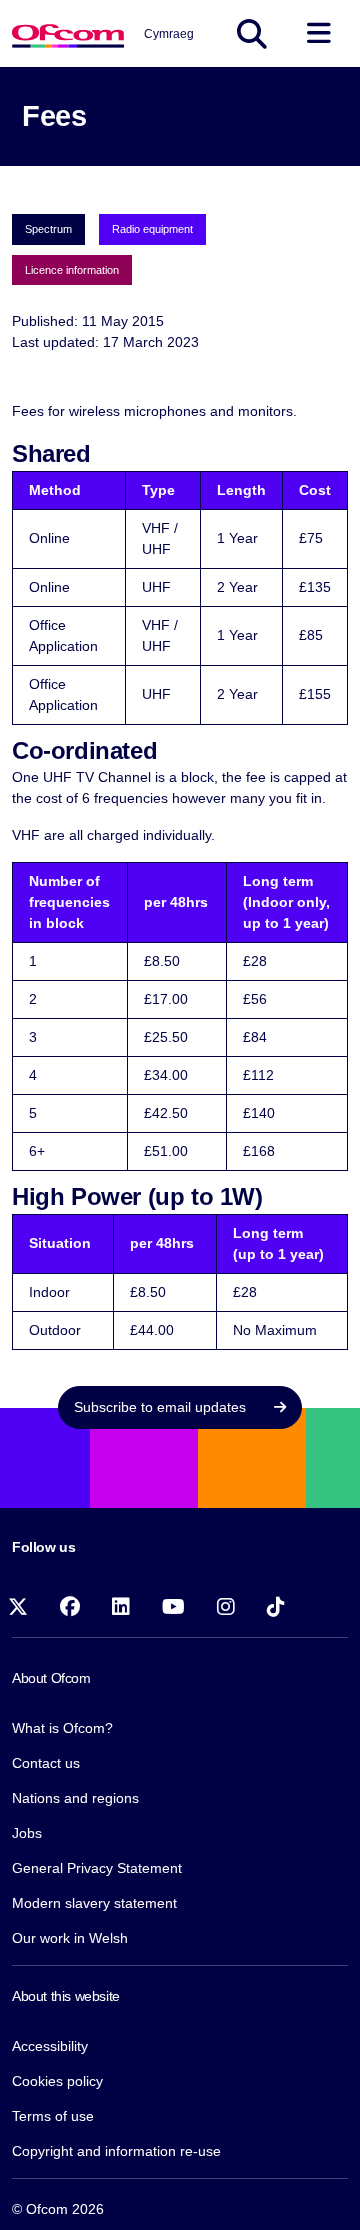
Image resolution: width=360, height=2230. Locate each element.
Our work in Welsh (70, 1938)
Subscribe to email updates (162, 1407)
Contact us (46, 1763)
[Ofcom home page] (68, 33)
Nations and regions (75, 1798)
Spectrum (48, 229)
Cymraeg (169, 34)
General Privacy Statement (97, 1868)
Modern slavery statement (94, 1903)
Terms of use (53, 2116)
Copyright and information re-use (116, 2151)
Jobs (27, 1833)
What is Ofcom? (62, 1728)
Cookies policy (57, 2081)
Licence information (72, 270)
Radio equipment (152, 229)
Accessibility (50, 2046)
